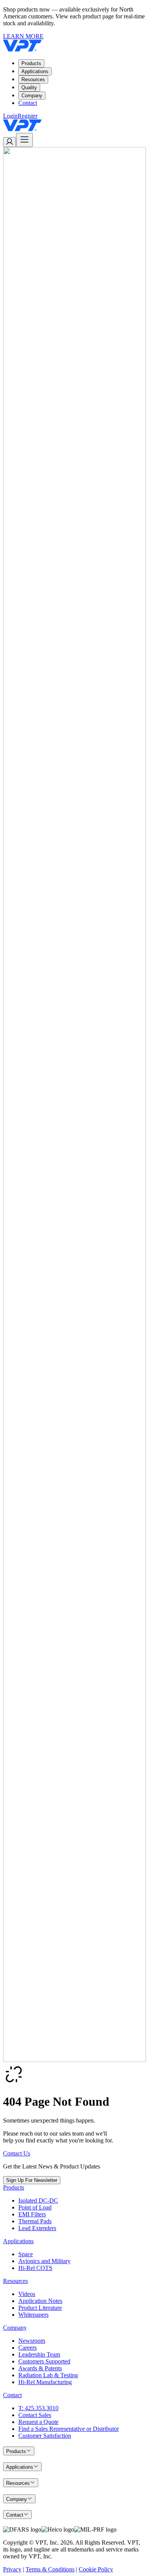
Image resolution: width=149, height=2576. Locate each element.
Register (28, 116)
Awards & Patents (40, 2368)
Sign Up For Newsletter (32, 2180)
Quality (29, 88)
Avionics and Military (45, 2261)
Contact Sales (35, 2415)
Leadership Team (39, 2354)
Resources (33, 79)
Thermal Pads (35, 2221)
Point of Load (35, 2207)
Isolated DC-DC (38, 2200)
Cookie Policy (96, 2569)
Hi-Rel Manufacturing (45, 2382)
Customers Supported (44, 2361)
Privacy (12, 2569)
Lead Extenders (37, 2228)
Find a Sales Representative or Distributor (69, 2429)
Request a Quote (38, 2422)
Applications (35, 71)
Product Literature (40, 2308)
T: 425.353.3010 (38, 2408)
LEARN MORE (23, 36)
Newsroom (32, 2341)
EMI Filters (32, 2214)
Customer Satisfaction (45, 2436)
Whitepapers (33, 2315)
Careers (28, 2348)
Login (10, 116)
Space (26, 2254)
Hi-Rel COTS (35, 2268)
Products (31, 63)
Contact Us (17, 2153)
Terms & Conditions (50, 2569)
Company (32, 96)
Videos (27, 2294)
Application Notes (40, 2301)
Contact (28, 103)
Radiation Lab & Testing (48, 2375)
